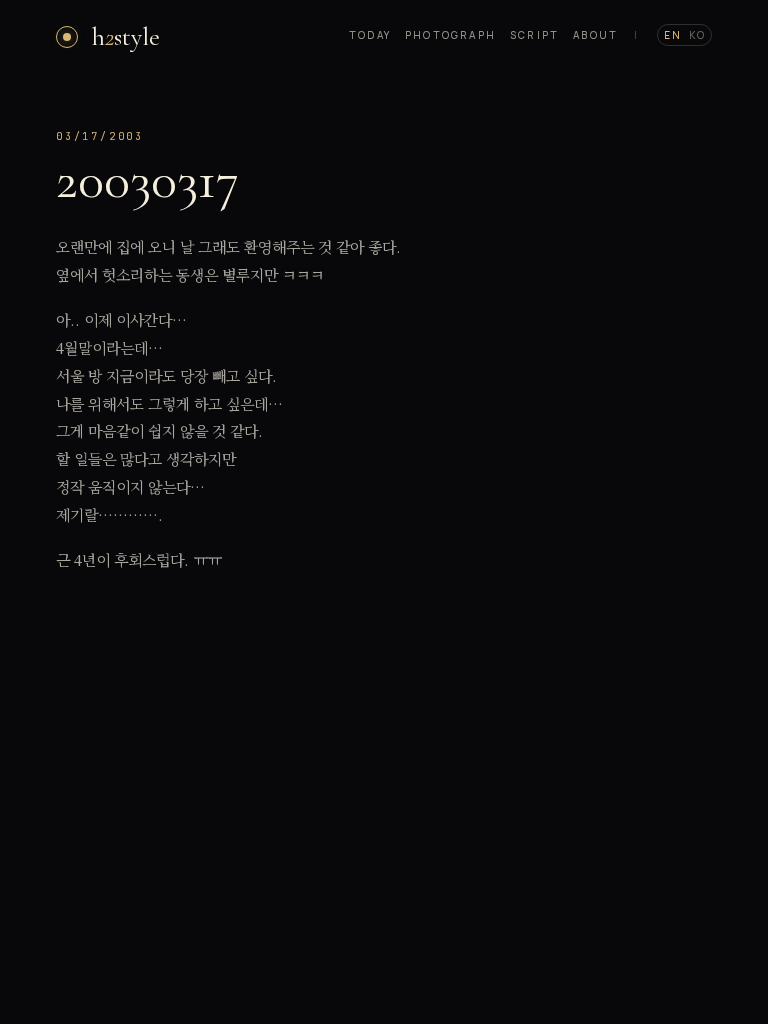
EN (672, 35)
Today (370, 35)
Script (534, 35)
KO (697, 35)
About (595, 35)
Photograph (450, 35)
